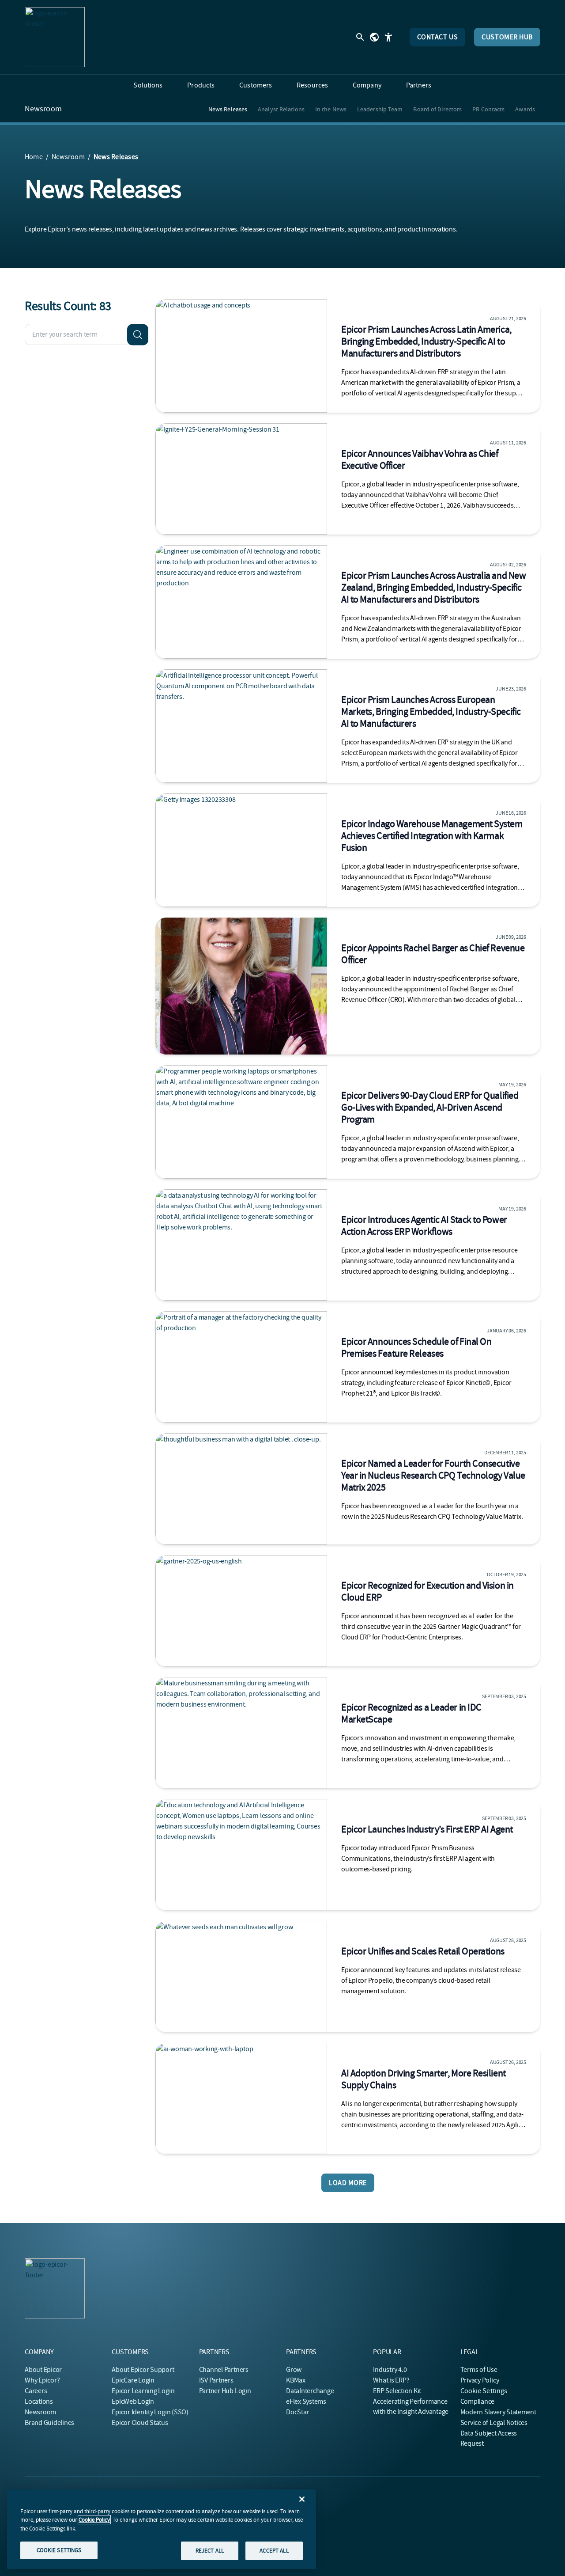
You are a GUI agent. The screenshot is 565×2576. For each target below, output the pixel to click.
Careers (36, 2391)
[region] (162, 2529)
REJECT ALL (210, 2551)
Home (34, 157)
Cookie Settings (484, 2391)
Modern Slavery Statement (498, 2412)
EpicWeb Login (133, 2401)
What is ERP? (391, 2380)
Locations (39, 2401)
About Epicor (43, 2370)
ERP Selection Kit (397, 2391)
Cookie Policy (94, 2520)
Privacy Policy (480, 2380)
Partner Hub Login (225, 2391)
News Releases (228, 109)
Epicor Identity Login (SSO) (150, 2412)
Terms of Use (479, 2370)
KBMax (296, 2380)
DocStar (298, 2412)
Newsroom (43, 109)
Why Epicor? (42, 2380)
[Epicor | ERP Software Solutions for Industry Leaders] (55, 37)
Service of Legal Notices (494, 2423)
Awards (525, 109)
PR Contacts (488, 109)
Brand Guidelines (49, 2423)
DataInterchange (310, 2391)
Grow (294, 2370)
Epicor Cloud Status (140, 2423)
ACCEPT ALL (274, 2551)
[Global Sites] (374, 37)
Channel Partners (224, 2370)
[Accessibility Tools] (388, 37)
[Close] (302, 2499)
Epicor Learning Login (143, 2391)
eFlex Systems (306, 2401)
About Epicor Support (143, 2370)
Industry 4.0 (390, 2370)
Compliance (478, 2401)
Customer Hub (507, 37)
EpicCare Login (133, 2380)
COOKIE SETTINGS (59, 2550)
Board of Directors (437, 109)
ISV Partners (216, 2380)
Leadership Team (380, 109)
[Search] (138, 334)
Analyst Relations (281, 109)
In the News (331, 109)
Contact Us (438, 37)
